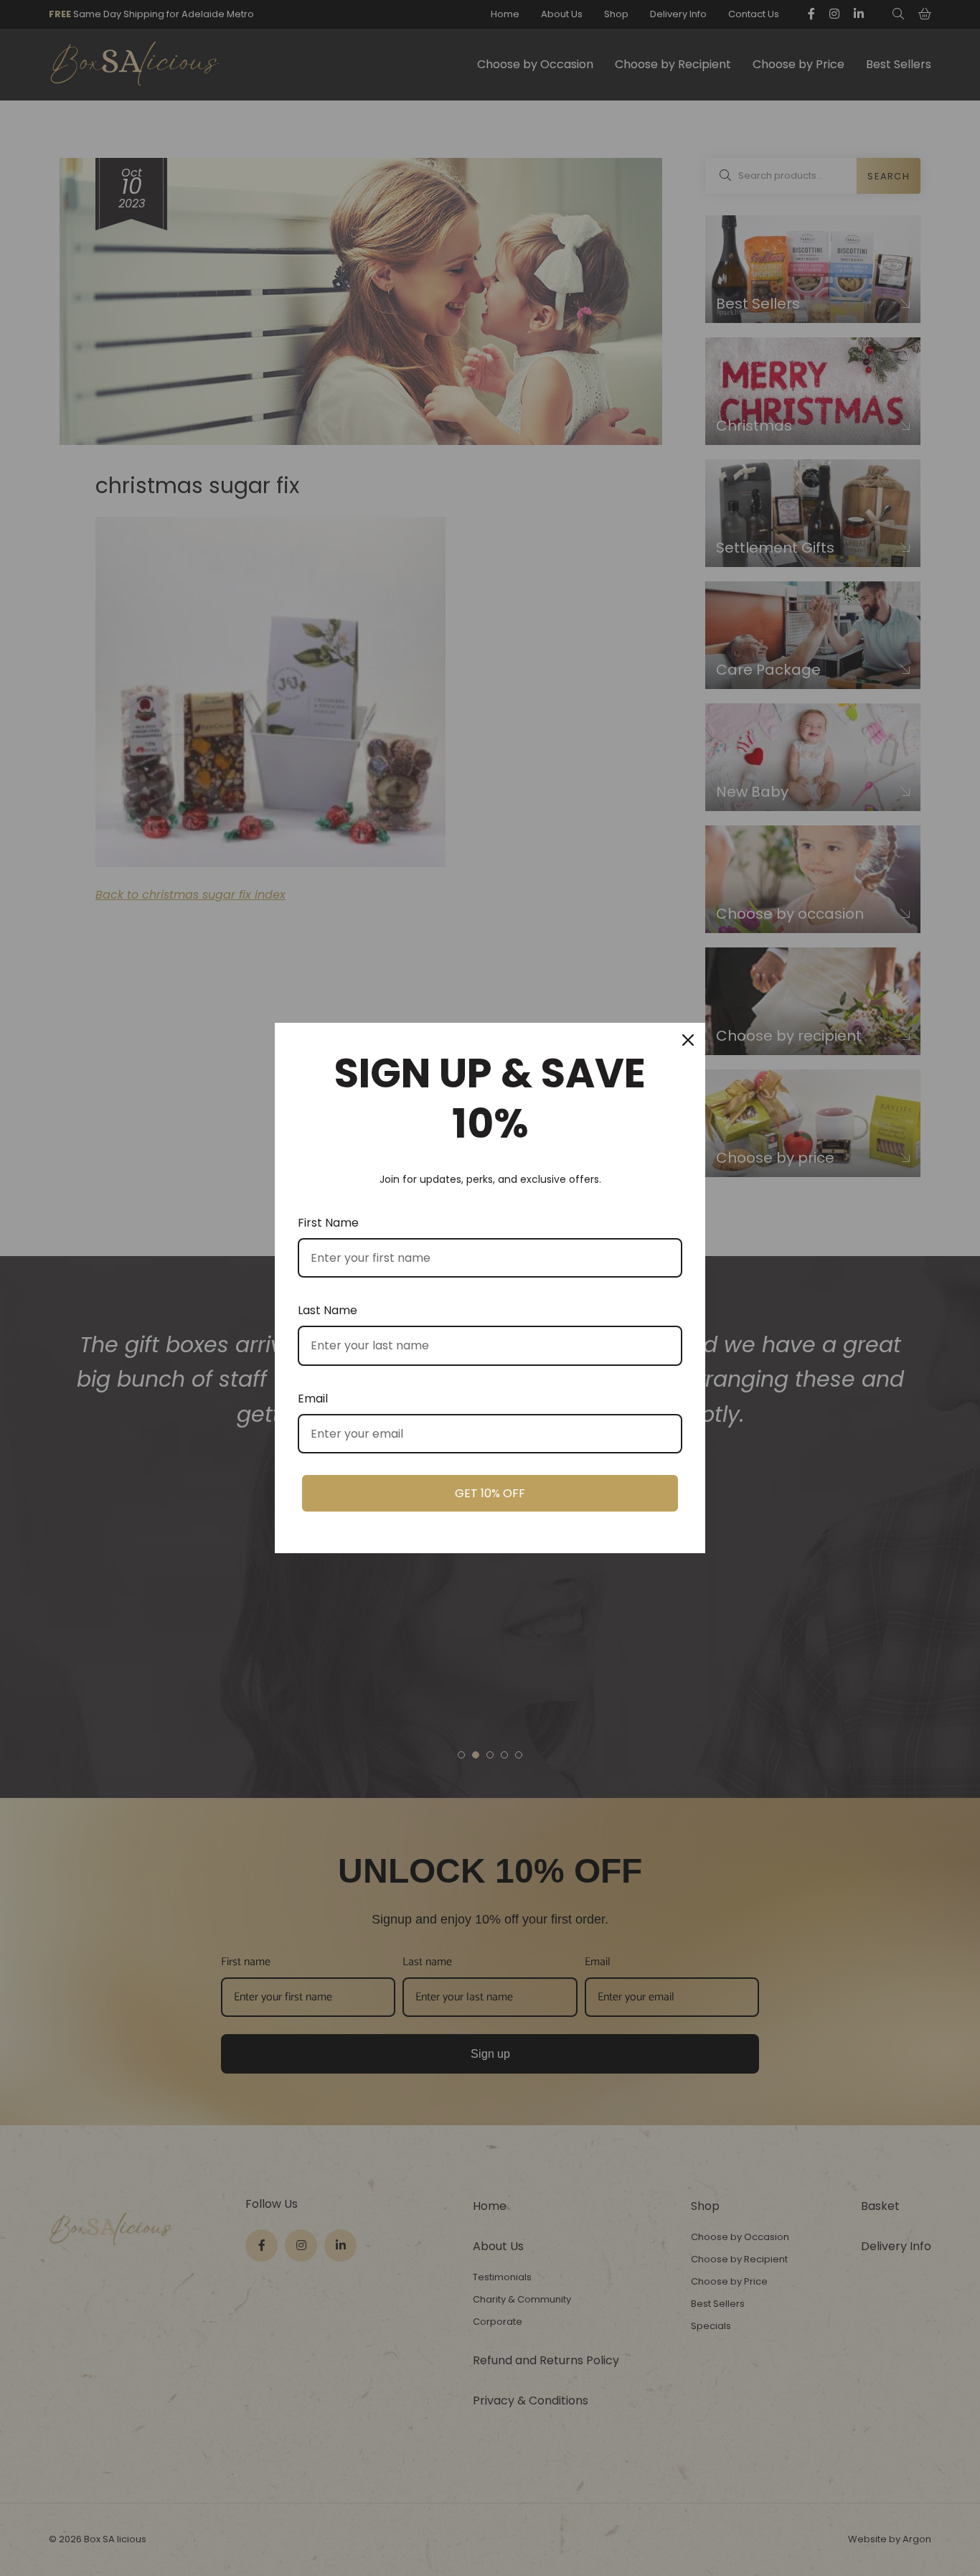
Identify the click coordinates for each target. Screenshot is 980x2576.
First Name (328, 1223)
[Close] (688, 1040)
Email (313, 1399)
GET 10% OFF (490, 1493)
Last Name (328, 1310)
